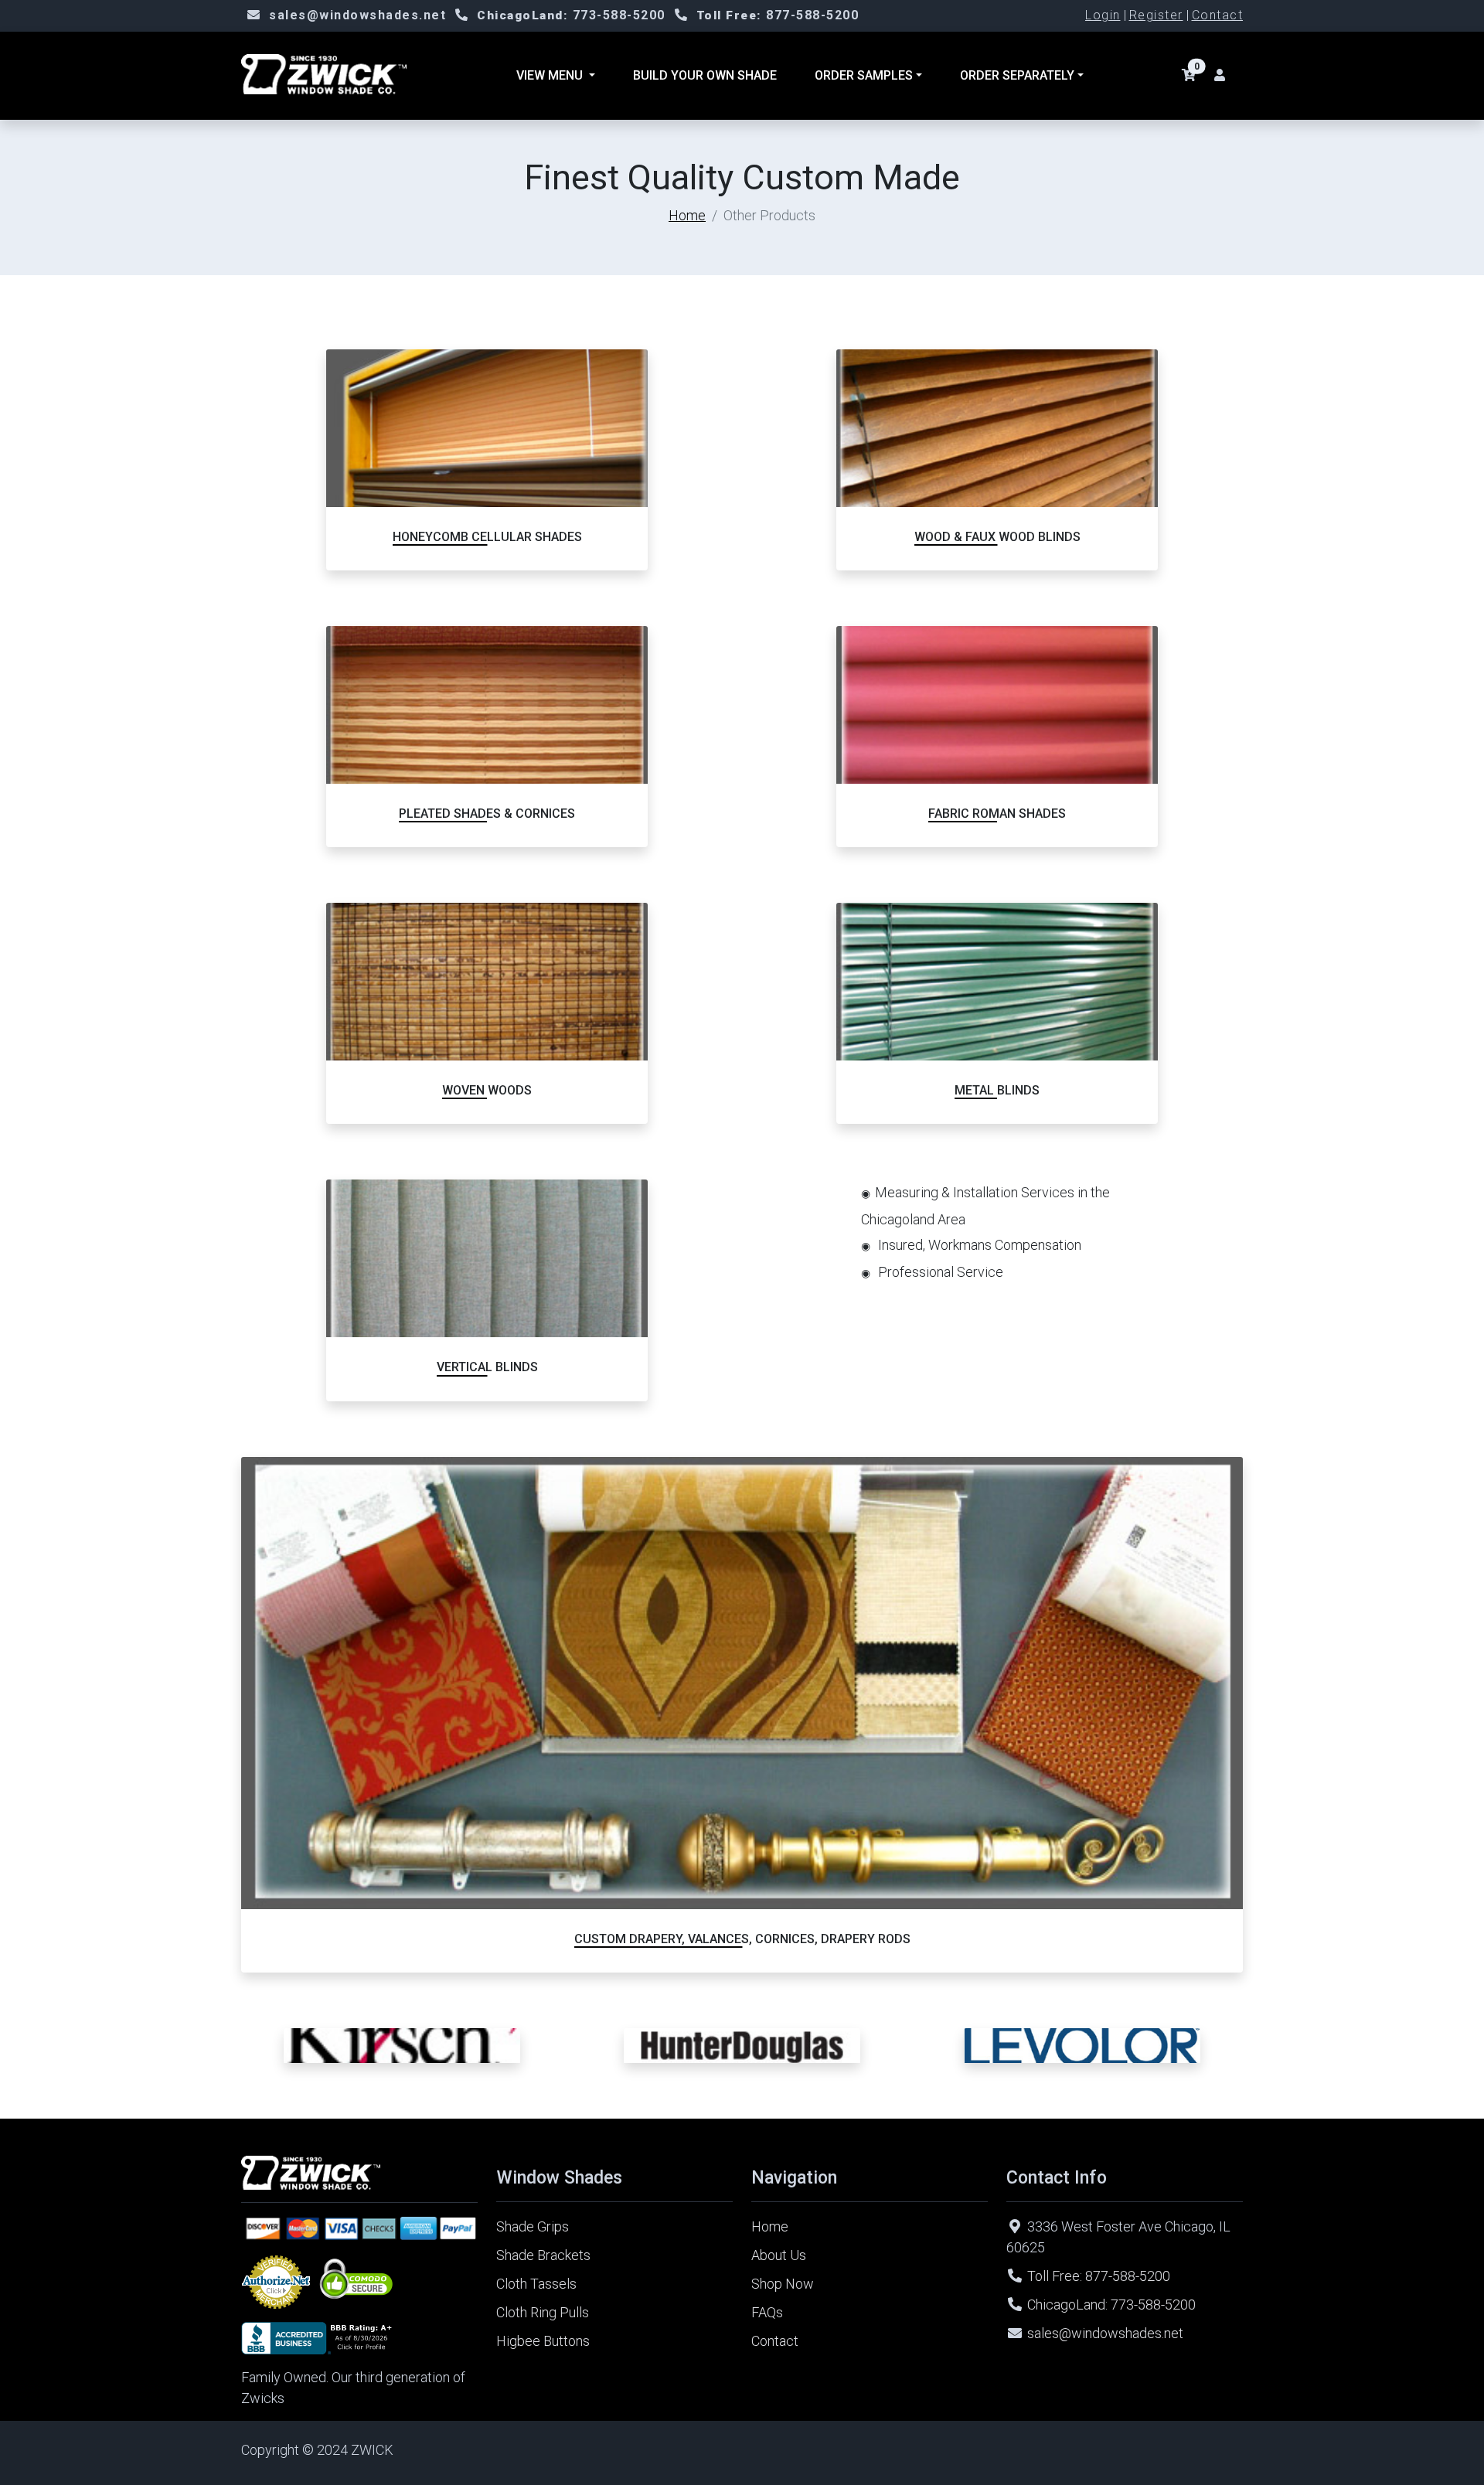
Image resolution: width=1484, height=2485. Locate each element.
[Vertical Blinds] (487, 1258)
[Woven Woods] (487, 982)
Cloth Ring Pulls (543, 2312)
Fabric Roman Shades (997, 814)
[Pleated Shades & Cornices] (487, 705)
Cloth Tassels (536, 2284)
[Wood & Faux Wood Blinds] (997, 428)
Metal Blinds (997, 1090)
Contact (1218, 15)
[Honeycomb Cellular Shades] (487, 428)
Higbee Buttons (543, 2341)
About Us (779, 2255)
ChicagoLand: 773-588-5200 (1111, 2305)
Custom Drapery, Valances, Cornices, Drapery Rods (742, 1939)
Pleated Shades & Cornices (487, 814)
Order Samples (864, 75)
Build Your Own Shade (705, 75)
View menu (551, 75)
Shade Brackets (543, 2255)
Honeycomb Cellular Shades (487, 537)
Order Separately (1017, 75)
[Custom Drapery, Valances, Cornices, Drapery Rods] (742, 1683)
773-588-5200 (571, 15)
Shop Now (783, 2284)
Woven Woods (487, 1090)
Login (1103, 15)
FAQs (767, 2312)
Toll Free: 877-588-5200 (1099, 2276)
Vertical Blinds (487, 1367)
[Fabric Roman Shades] (997, 705)
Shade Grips (533, 2226)
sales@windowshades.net (357, 15)
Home (687, 215)
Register (1156, 15)
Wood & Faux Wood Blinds (997, 537)
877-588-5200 (778, 15)
